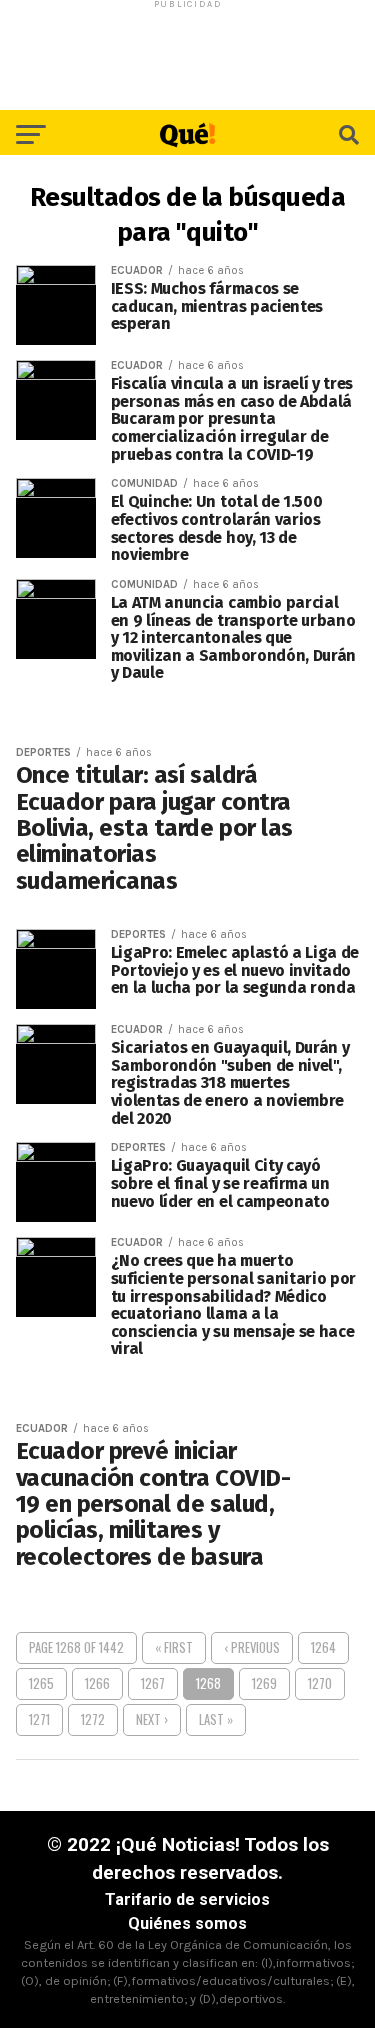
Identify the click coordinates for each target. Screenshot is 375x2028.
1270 (320, 1683)
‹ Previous (252, 1647)
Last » (216, 1719)
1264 (323, 1647)
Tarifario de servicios (187, 1899)
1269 (264, 1683)
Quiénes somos (187, 1923)
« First (174, 1647)
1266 (97, 1683)
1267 (153, 1683)
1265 (41, 1683)
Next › (152, 1719)
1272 (93, 1719)
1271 (39, 1719)
